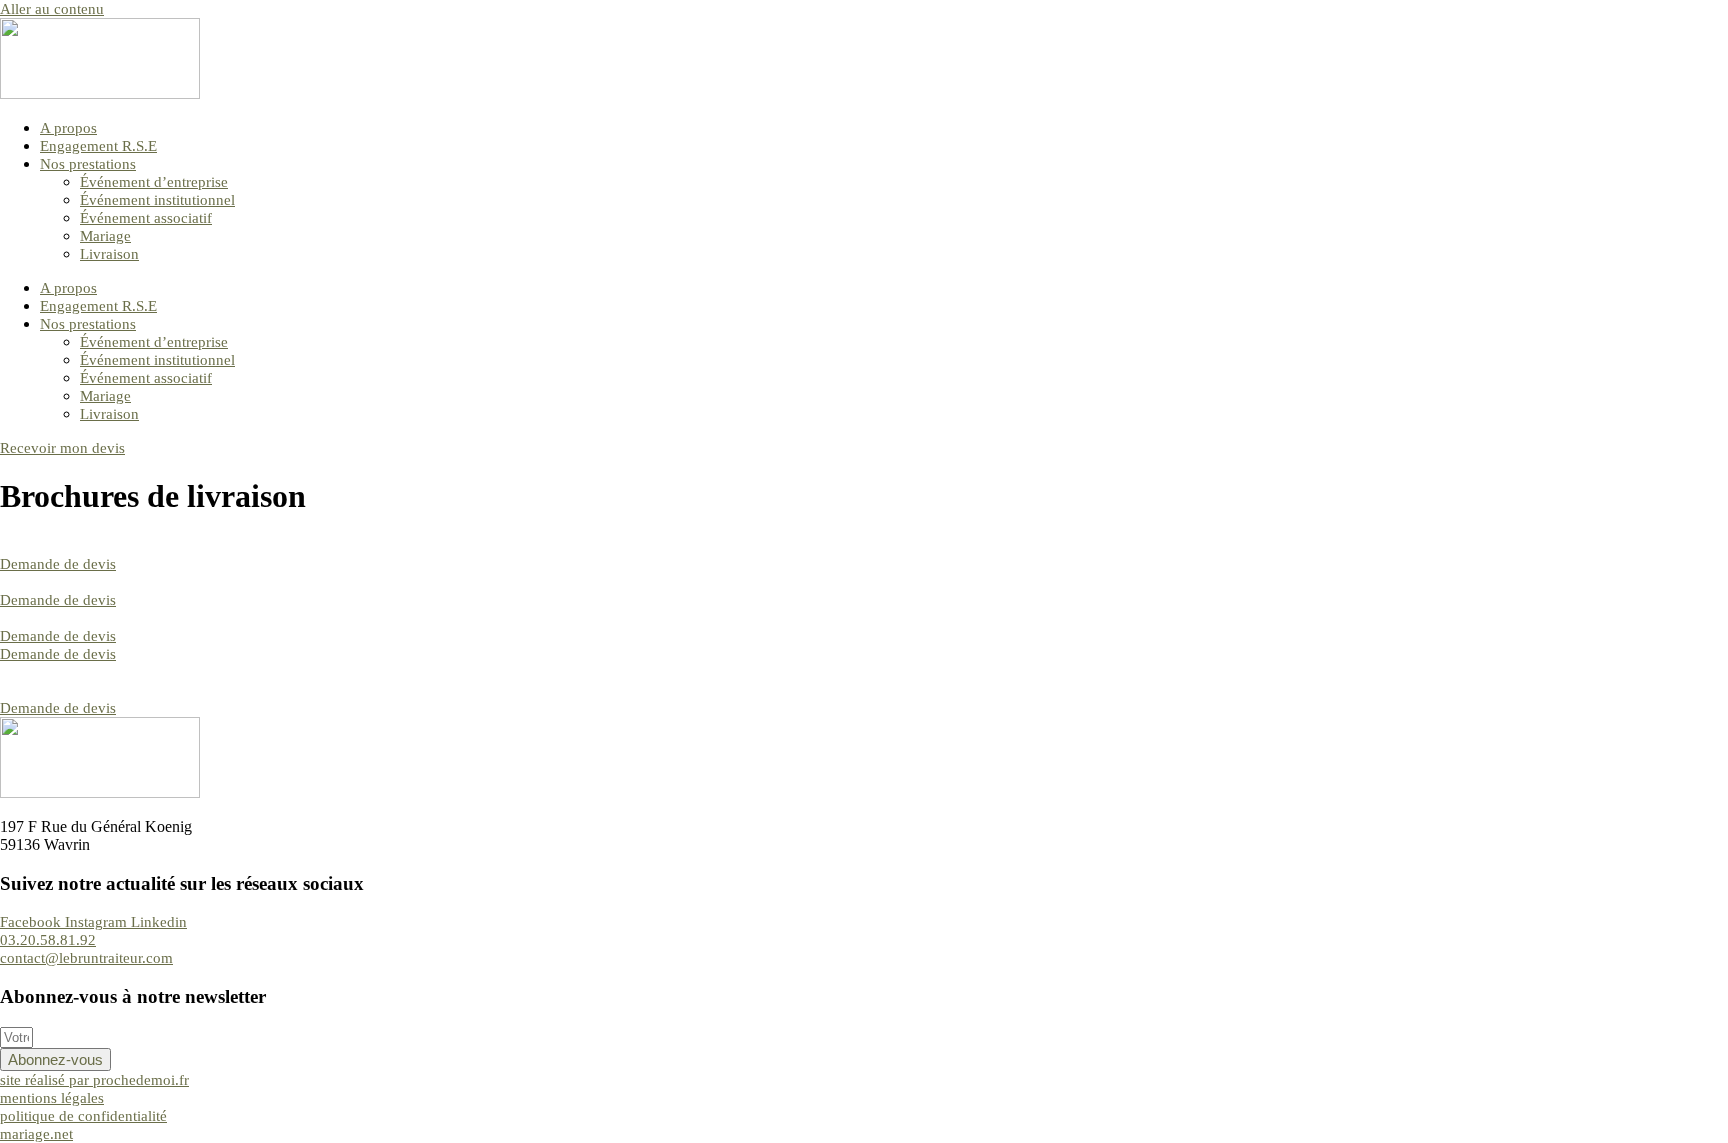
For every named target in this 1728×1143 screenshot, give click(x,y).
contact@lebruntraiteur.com (86, 958)
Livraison (109, 254)
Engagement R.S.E (98, 146)
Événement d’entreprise (154, 182)
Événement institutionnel (157, 200)
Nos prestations (88, 164)
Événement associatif (146, 218)
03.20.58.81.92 (48, 940)
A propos (68, 128)
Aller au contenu (52, 9)
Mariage (105, 236)
